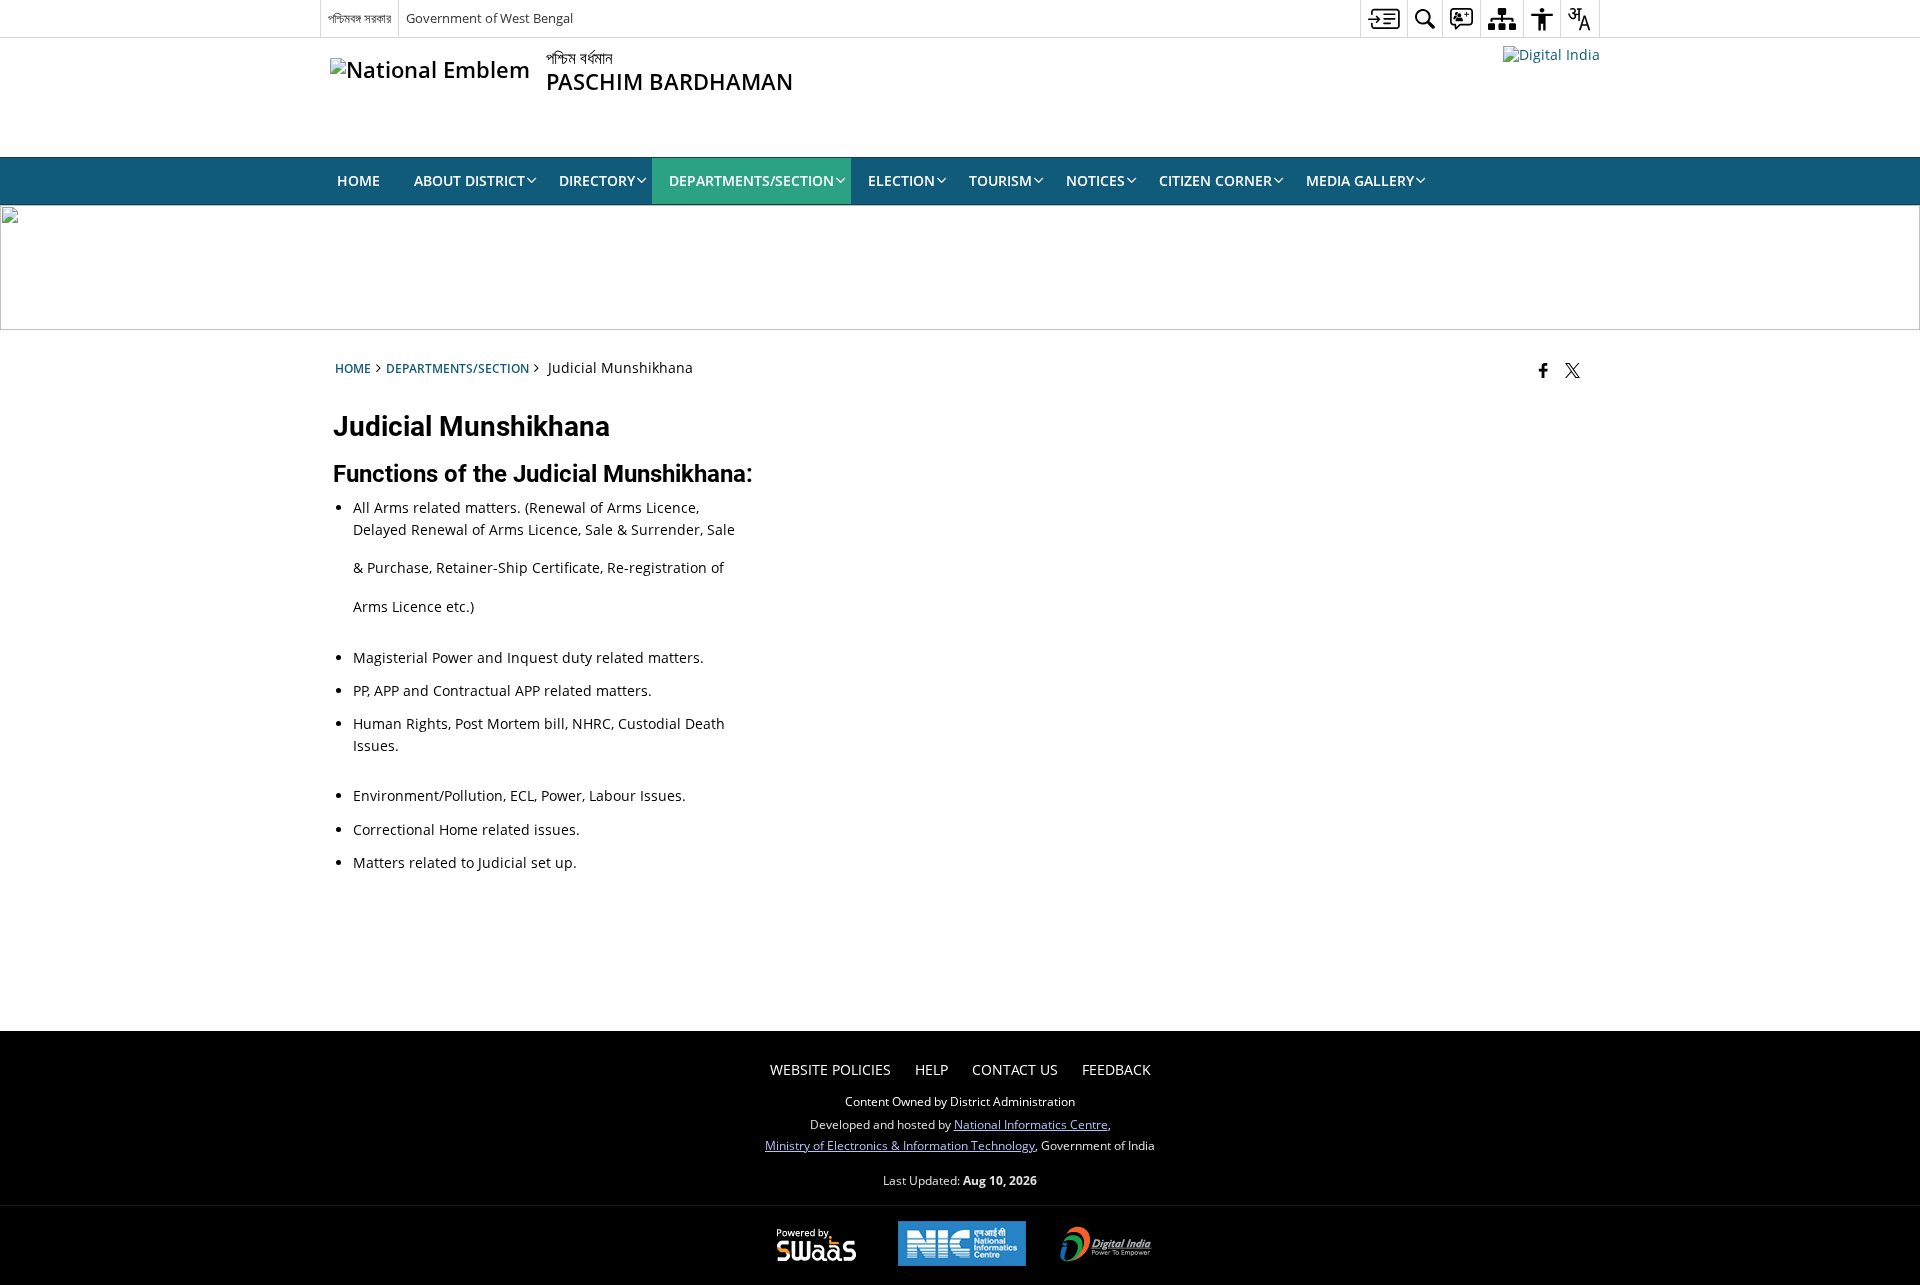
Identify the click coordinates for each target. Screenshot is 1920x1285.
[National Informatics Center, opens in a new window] (962, 1245)
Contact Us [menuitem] (1015, 1069)
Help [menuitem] (931, 1069)
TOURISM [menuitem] (1000, 180)
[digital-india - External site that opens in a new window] (1551, 54)
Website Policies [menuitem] (830, 1069)
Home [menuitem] (358, 180)
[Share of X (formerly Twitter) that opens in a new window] (1572, 370)
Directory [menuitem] (597, 180)
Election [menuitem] (901, 180)
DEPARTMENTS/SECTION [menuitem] (751, 180)
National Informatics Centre (1031, 1124)
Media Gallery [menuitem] (1360, 180)
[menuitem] (1383, 18)
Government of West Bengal (489, 18)
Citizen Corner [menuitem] (1215, 180)
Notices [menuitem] (1095, 180)
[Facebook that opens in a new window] (1543, 370)
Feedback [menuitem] (1116, 1069)
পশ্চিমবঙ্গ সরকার (359, 18)
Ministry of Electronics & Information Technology (900, 1145)
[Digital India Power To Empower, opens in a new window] (1106, 1246)
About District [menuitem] (469, 180)
